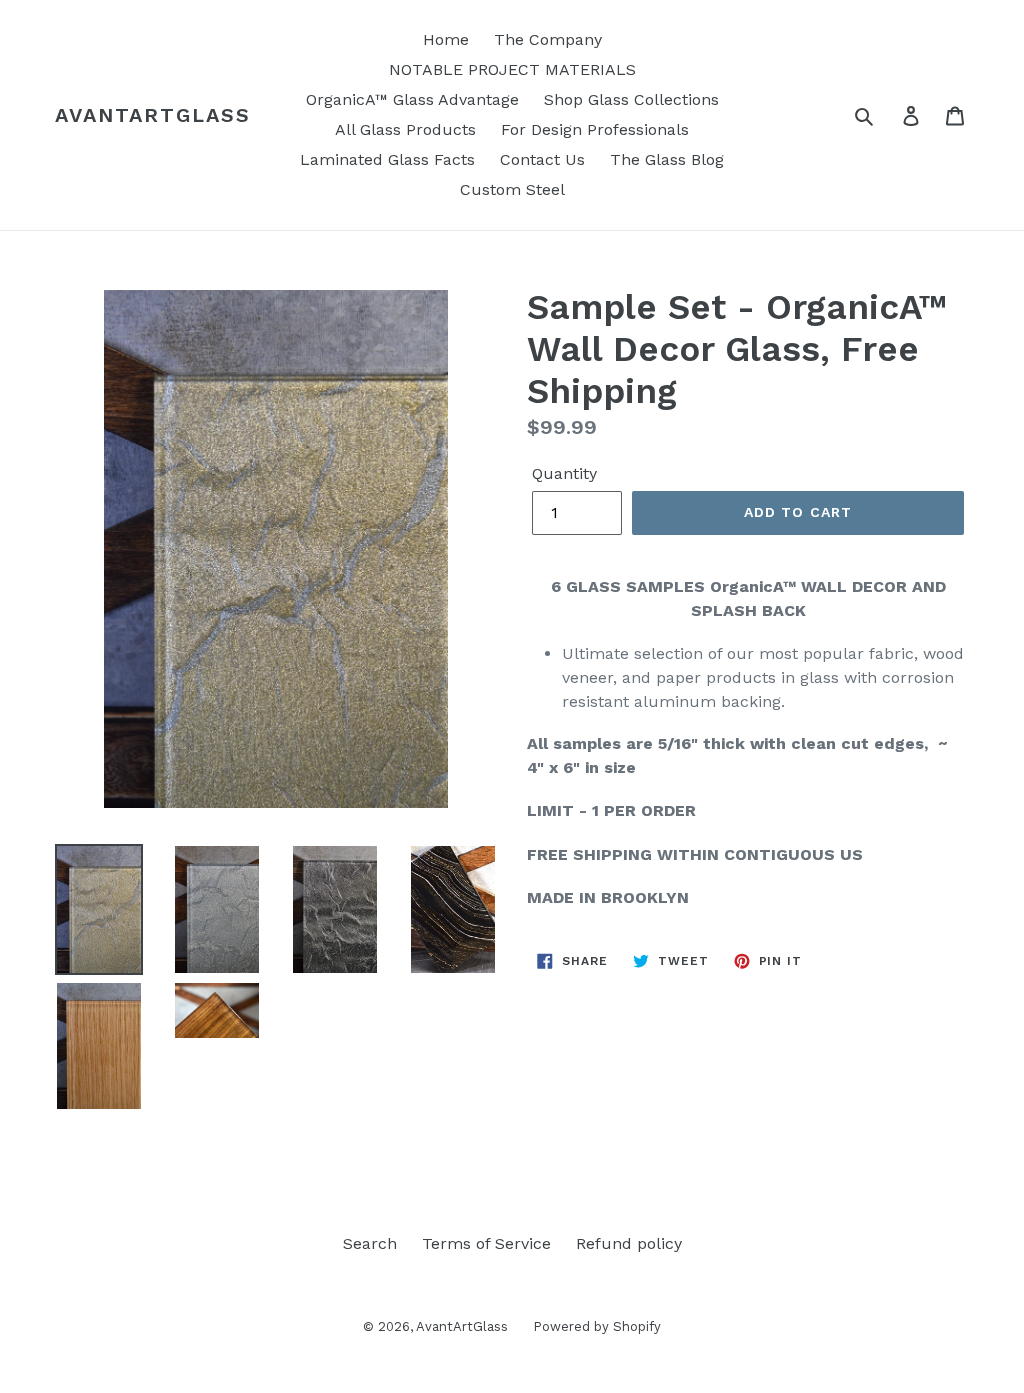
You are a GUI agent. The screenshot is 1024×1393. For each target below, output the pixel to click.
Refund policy (629, 1243)
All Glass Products (405, 129)
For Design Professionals (595, 129)
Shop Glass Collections (631, 99)
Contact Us (542, 159)
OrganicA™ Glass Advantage (412, 99)
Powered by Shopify (597, 1326)
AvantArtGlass (153, 115)
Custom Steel (512, 189)
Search (370, 1243)
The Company (548, 39)
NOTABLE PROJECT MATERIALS (512, 69)
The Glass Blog (667, 159)
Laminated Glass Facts (387, 159)
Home (446, 39)
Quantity (564, 473)
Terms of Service (486, 1243)
